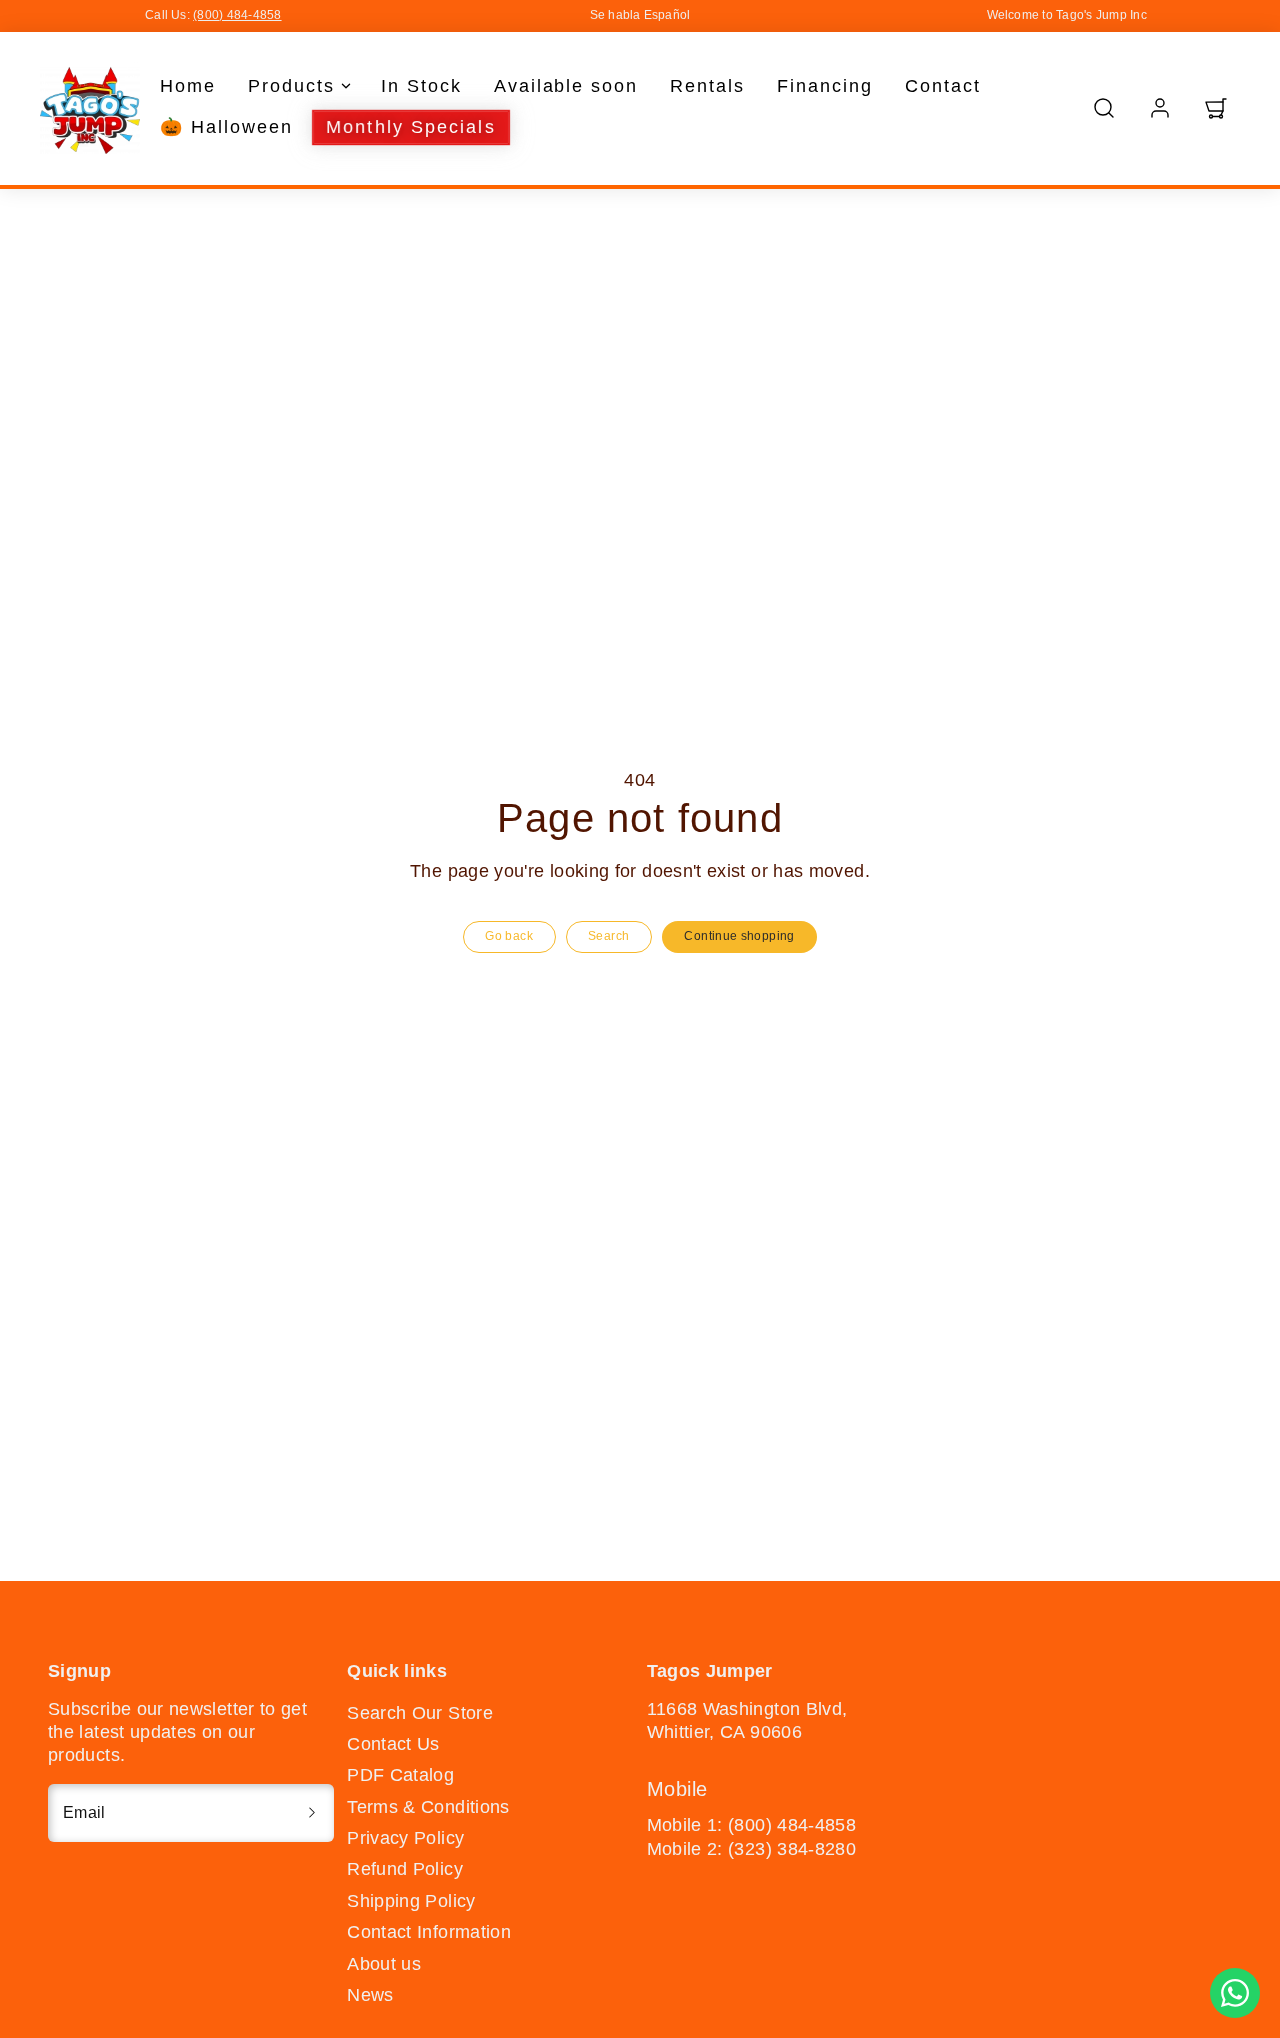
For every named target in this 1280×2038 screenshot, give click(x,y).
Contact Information (429, 1932)
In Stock (421, 86)
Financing (825, 86)
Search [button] (608, 936)
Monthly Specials (410, 127)
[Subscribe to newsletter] (312, 1813)
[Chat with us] (1235, 1993)
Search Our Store (420, 1713)
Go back (509, 936)
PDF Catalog (400, 1775)
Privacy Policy (405, 1838)
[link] (1160, 108)
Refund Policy (405, 1869)
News (370, 1995)
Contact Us (393, 1744)
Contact (943, 86)
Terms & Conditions (428, 1807)
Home (188, 86)
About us (384, 1964)
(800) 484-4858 (237, 15)
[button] (1104, 108)
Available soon (566, 86)
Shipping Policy (411, 1901)
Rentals (707, 86)
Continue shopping (739, 936)
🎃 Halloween (226, 127)
